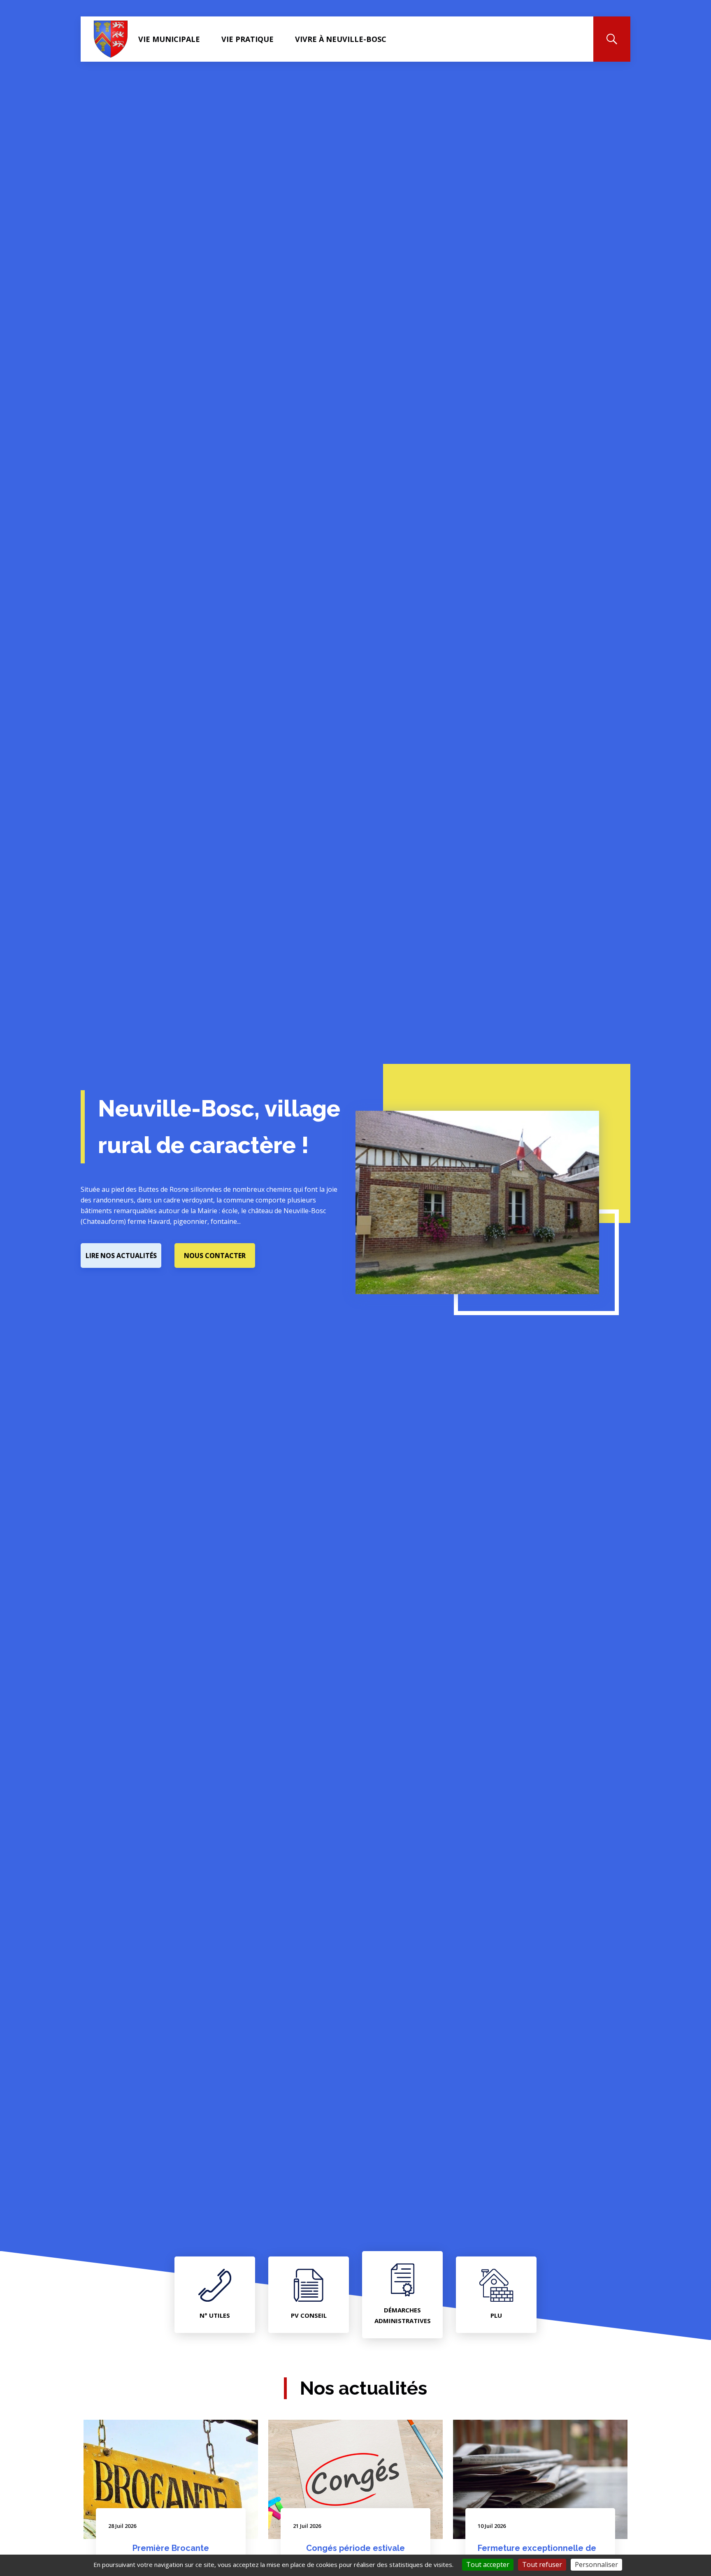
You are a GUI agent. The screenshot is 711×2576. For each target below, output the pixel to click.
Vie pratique (247, 39)
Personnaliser (596, 2564)
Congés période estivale (355, 2548)
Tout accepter (488, 2564)
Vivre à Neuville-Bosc (341, 39)
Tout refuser (542, 2564)
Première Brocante (171, 2548)
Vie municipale (169, 39)
